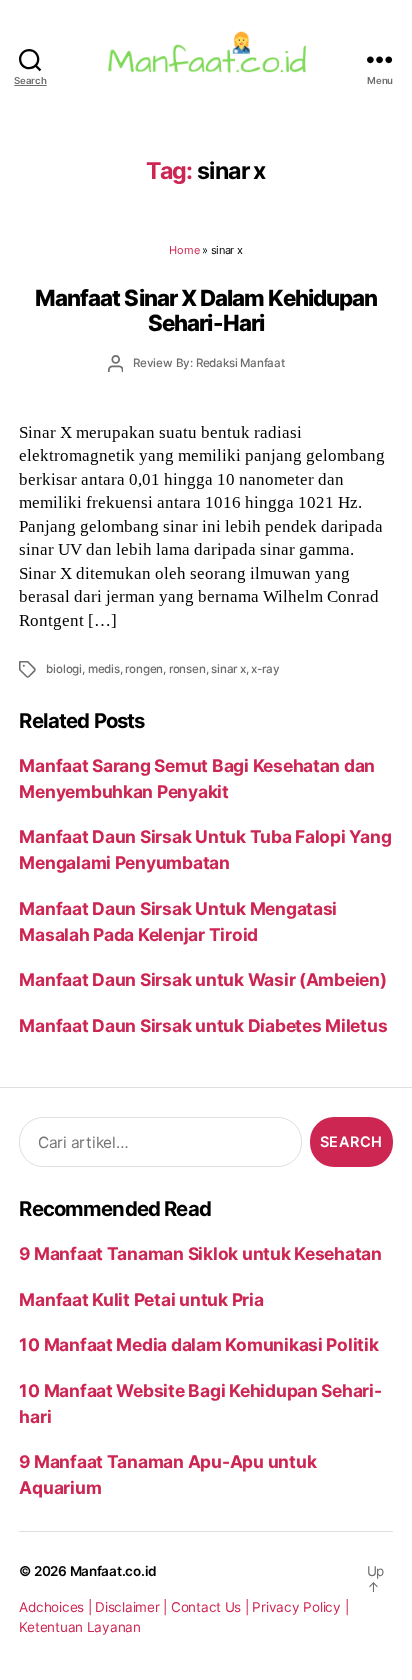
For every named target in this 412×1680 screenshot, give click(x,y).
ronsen (187, 669)
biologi (64, 669)
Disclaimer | (133, 1607)
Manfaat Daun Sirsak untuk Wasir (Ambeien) (202, 979)
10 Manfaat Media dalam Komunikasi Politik (198, 1344)
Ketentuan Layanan (80, 1627)
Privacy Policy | (300, 1607)
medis (104, 669)
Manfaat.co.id (114, 1571)
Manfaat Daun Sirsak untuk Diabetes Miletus (203, 1025)
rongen (144, 669)
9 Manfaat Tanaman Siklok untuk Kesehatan (200, 1253)
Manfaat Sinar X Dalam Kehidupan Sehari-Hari (206, 310)
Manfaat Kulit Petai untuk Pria (141, 1299)
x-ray (265, 669)
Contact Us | (212, 1607)
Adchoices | (57, 1607)
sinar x (228, 669)
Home (184, 250)
